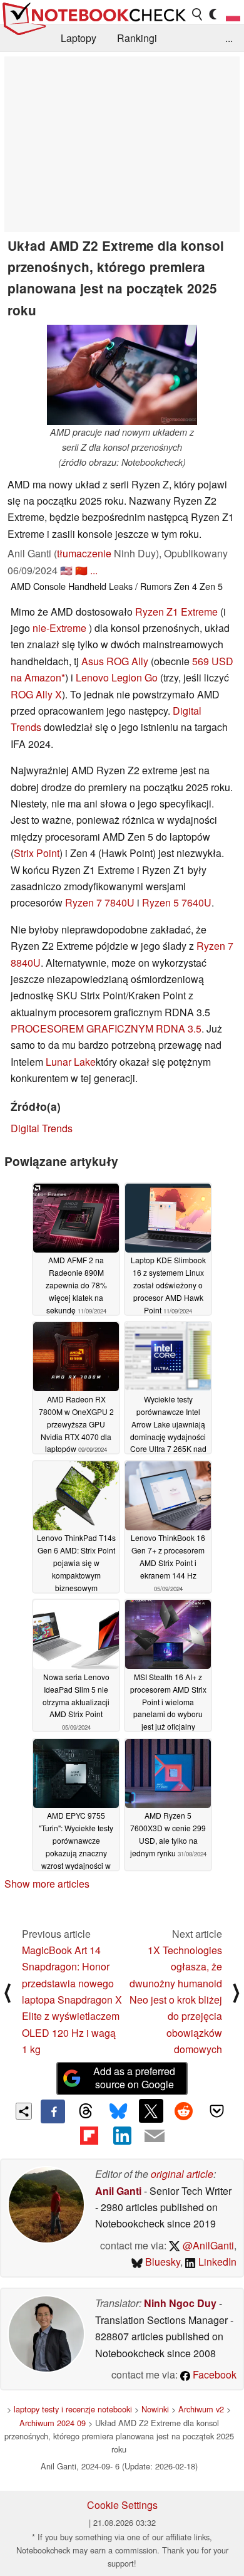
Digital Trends (42, 1128)
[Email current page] (155, 2137)
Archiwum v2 (201, 2409)
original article (182, 2174)
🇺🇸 (66, 570)
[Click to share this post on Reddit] (184, 2111)
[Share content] (24, 2111)
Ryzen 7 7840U (100, 902)
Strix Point (37, 853)
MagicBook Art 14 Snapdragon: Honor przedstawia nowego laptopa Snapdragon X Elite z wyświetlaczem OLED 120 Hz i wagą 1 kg (72, 2000)
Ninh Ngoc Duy (180, 2303)
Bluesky (161, 2262)
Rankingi (137, 38)
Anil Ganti (118, 2191)
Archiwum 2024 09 (53, 2423)
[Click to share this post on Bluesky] (118, 2111)
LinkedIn (216, 2262)
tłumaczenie (84, 553)
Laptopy (79, 38)
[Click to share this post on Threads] (86, 2111)
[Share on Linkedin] (122, 2135)
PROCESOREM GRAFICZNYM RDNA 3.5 (106, 1028)
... (229, 38)
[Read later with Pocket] (216, 2111)
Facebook (213, 2374)
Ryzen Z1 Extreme (176, 612)
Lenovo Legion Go (117, 677)
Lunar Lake (71, 1062)
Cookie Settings (122, 2505)
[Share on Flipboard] (89, 2135)
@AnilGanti (207, 2245)
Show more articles (47, 1884)
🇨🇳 (81, 570)
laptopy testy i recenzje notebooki (73, 2409)
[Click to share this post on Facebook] (53, 2111)
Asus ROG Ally (115, 661)
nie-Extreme (59, 628)
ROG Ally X (36, 694)
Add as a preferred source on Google (134, 2078)
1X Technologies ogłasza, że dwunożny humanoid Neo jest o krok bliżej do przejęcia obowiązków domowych (176, 2000)
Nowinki (155, 2409)
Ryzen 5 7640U (177, 902)
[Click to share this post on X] (151, 2111)
